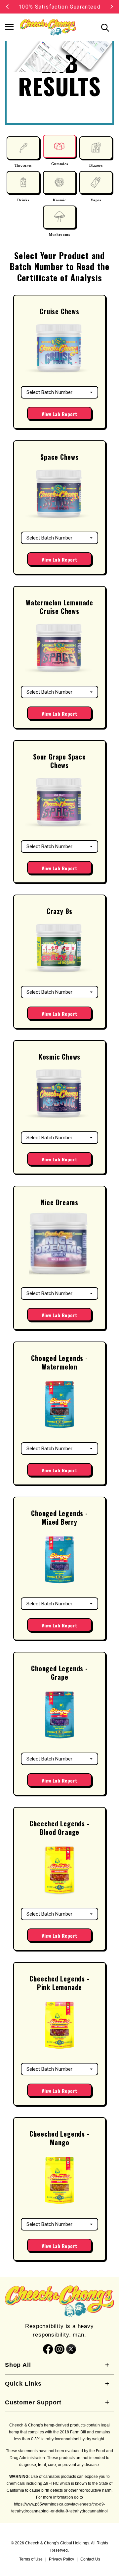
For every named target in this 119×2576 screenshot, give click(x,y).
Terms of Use (31, 2559)
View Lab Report (59, 414)
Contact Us (90, 2559)
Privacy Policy (61, 2559)
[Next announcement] (112, 7)
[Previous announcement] (7, 7)
